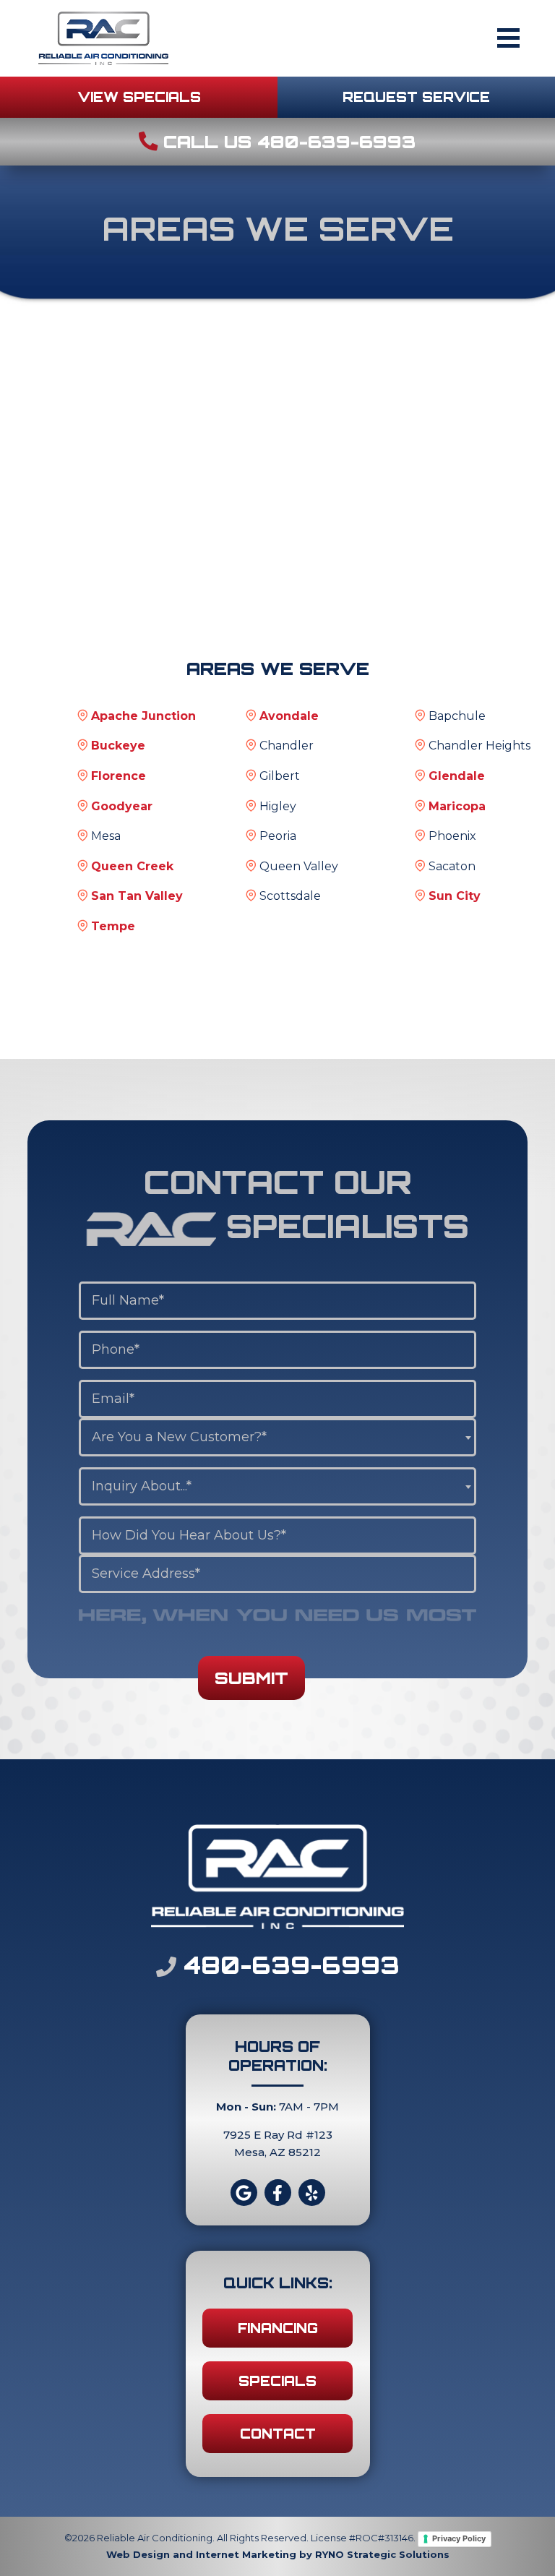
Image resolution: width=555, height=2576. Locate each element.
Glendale (457, 776)
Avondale (289, 716)
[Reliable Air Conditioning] (103, 37)
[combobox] (277, 1437)
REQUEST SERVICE (416, 97)
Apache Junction (143, 716)
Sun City (455, 896)
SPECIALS (277, 2381)
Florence (119, 776)
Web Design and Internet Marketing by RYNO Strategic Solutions (278, 2554)
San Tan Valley (137, 896)
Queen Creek (132, 866)
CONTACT (278, 2434)
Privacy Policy (459, 2538)
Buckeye (118, 746)
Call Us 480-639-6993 (287, 142)
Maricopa (457, 806)
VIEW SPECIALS (139, 97)
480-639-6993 (288, 1965)
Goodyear (122, 806)
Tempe (113, 926)
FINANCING (278, 2328)
